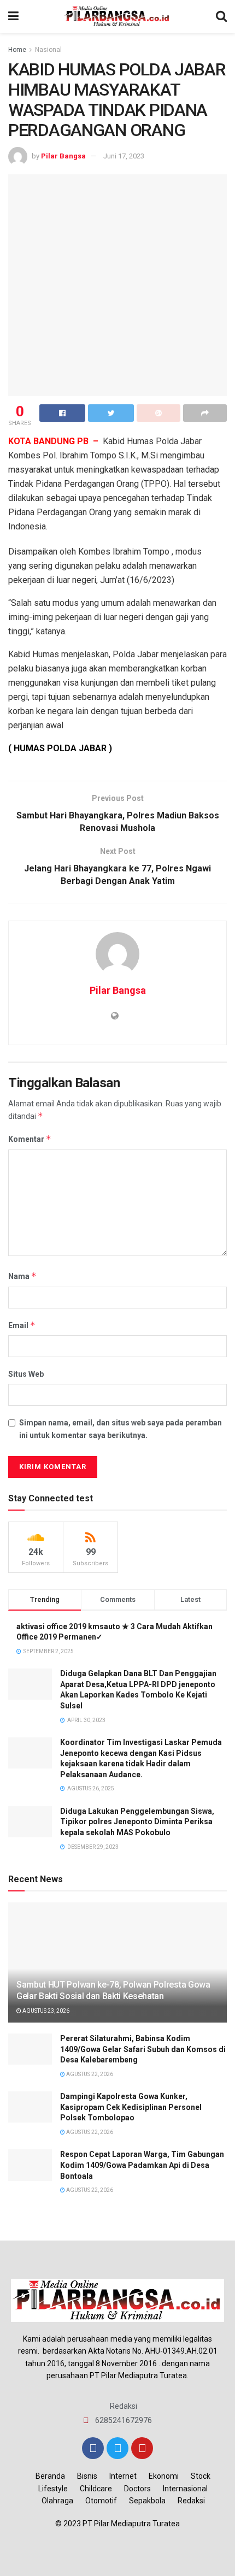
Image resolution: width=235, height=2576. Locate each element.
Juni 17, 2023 (124, 156)
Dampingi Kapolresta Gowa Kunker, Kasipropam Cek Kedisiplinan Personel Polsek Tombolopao (131, 2107)
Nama (22, 1276)
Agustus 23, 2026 (45, 2011)
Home (17, 50)
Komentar (30, 1139)
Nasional (48, 50)
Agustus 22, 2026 (89, 2074)
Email (22, 1325)
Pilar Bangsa (63, 156)
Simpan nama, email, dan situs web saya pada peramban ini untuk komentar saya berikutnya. (121, 1429)
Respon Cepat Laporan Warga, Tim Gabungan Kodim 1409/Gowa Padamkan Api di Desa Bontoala (142, 2165)
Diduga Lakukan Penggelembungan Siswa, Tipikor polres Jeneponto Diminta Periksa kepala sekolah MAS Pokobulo (137, 1822)
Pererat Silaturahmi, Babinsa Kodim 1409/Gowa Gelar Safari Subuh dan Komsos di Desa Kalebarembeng (143, 2049)
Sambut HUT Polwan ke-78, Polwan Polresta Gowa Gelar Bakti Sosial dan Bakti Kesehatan (113, 1990)
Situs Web (26, 1374)
